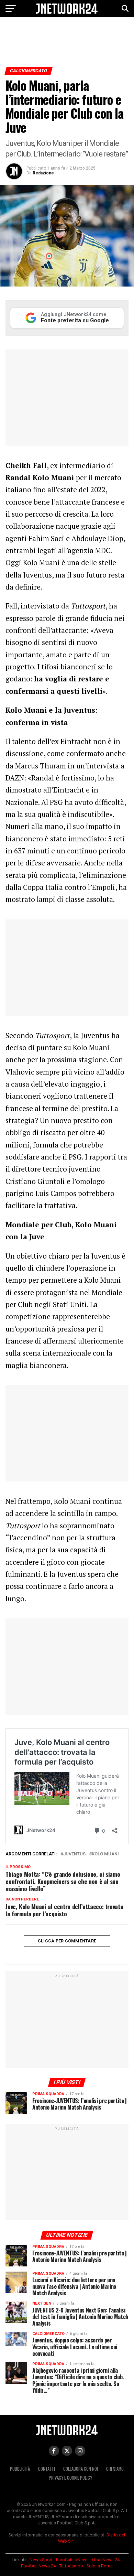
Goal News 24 (106, 2560)
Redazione (43, 173)
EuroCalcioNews (72, 2560)
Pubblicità (20, 2469)
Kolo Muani (105, 1854)
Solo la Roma (100, 2566)
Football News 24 (38, 2566)
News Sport (41, 2560)
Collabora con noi (81, 2469)
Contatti (47, 2469)
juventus (74, 1854)
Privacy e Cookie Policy (70, 2478)
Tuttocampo (71, 2566)
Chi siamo (115, 2469)
